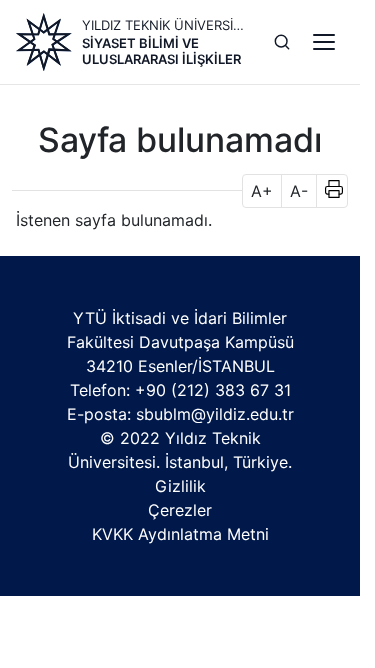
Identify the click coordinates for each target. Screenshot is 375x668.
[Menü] (324, 42)
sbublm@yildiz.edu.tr (215, 414)
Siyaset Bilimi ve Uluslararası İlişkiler (161, 51)
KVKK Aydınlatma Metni (180, 534)
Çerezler (180, 510)
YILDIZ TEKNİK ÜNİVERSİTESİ (166, 25)
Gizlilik (180, 486)
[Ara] (282, 42)
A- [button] (299, 191)
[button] (327, 191)
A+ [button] (262, 191)
